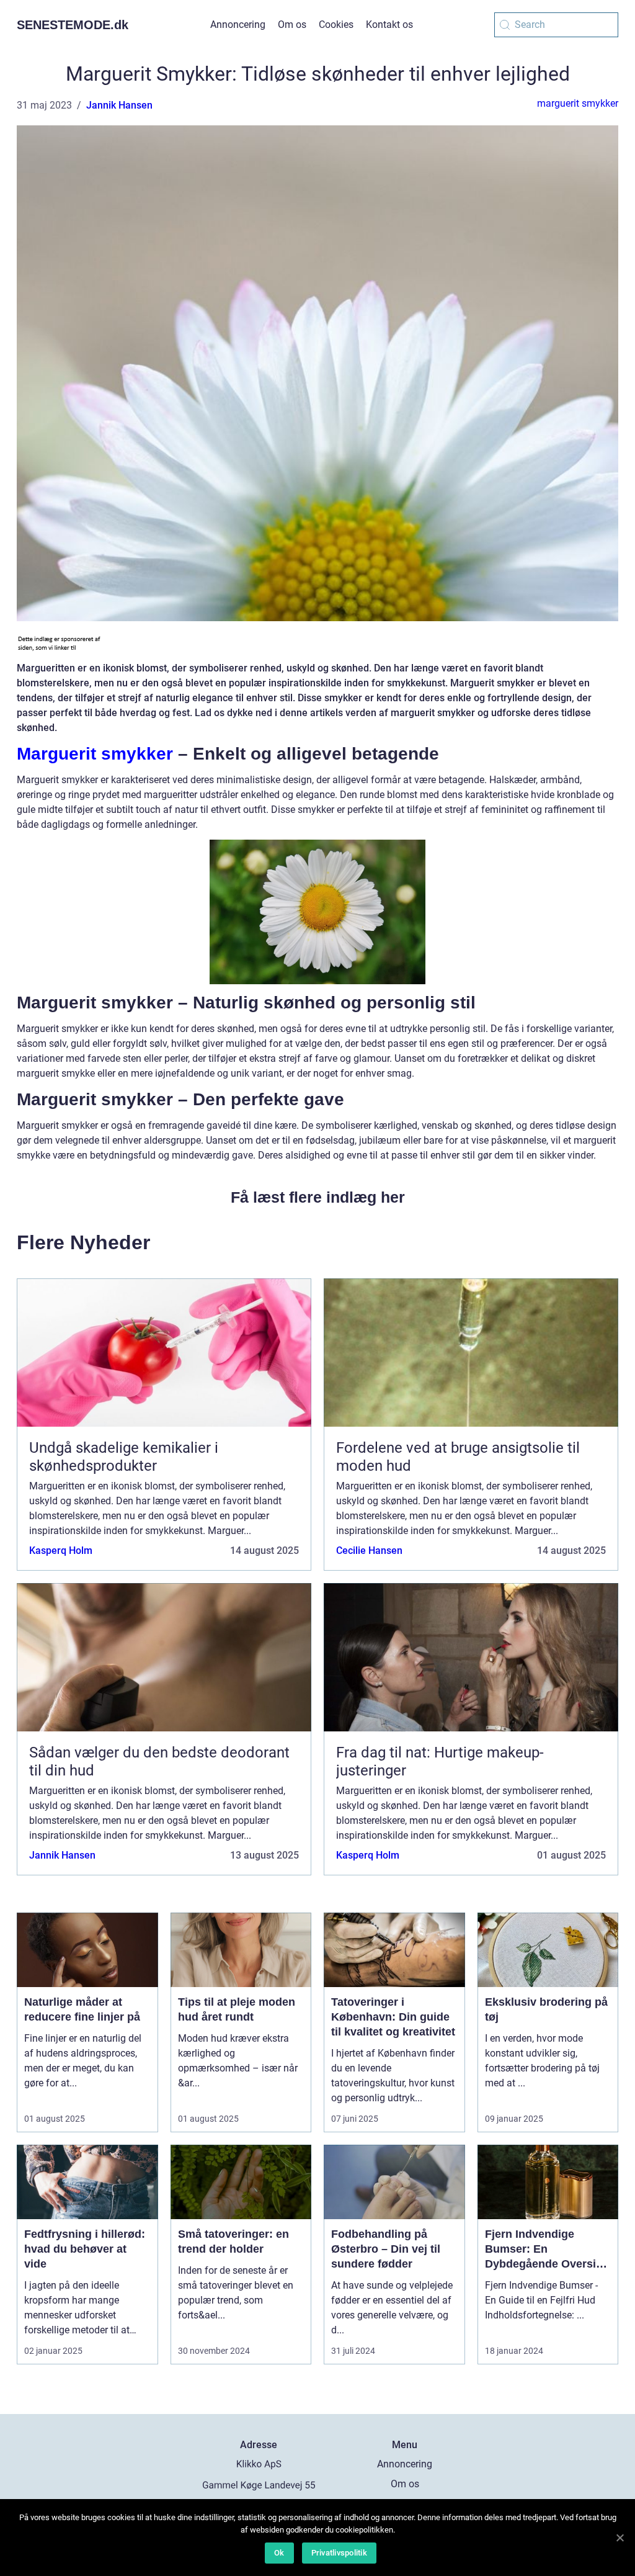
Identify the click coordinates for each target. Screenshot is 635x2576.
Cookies (336, 25)
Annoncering (238, 25)
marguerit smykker (578, 103)
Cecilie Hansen (369, 1551)
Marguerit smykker (95, 754)
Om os (292, 25)
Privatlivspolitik (339, 2553)
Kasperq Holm (61, 1551)
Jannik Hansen (119, 105)
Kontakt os (389, 25)
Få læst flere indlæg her (318, 1197)
